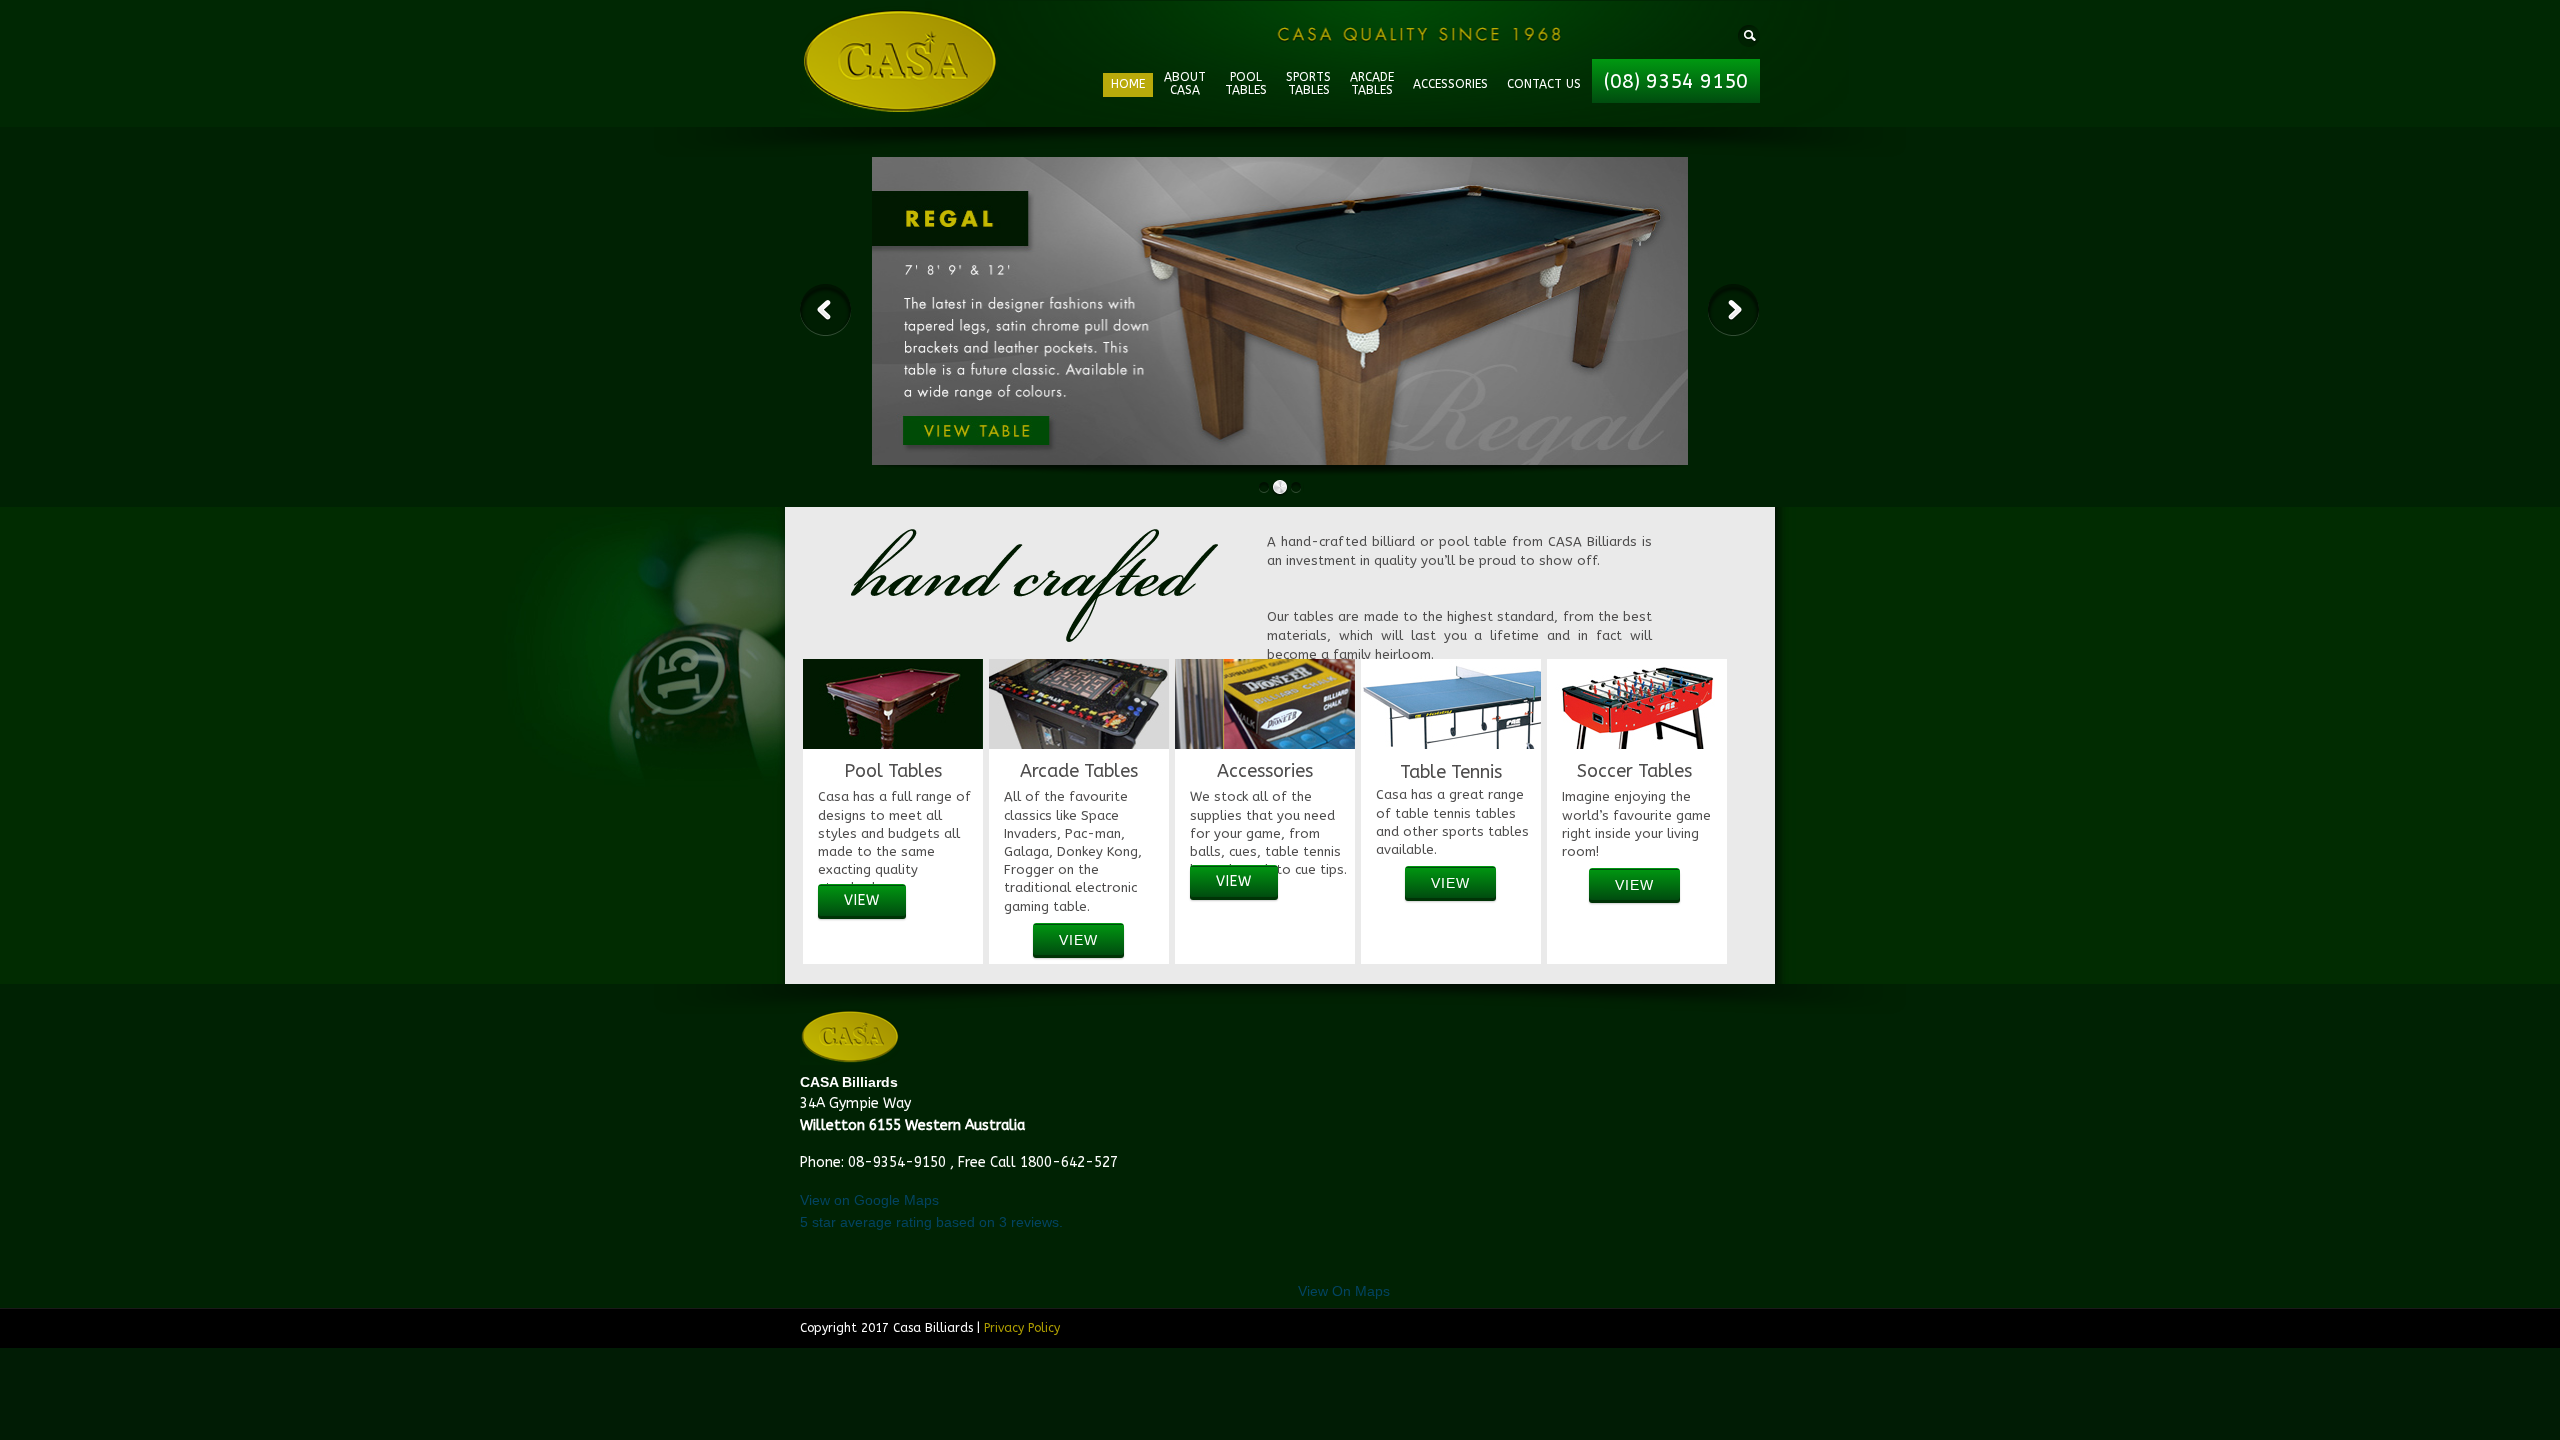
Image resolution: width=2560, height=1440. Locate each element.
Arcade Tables (1372, 83)
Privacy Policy (1022, 1328)
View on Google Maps (869, 1200)
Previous (826, 310)
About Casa (1185, 83)
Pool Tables (1246, 83)
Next (1734, 310)
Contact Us (1544, 84)
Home (1128, 84)
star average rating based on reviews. (931, 1222)
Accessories (1450, 84)
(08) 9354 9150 (1676, 81)
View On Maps (1344, 1291)
